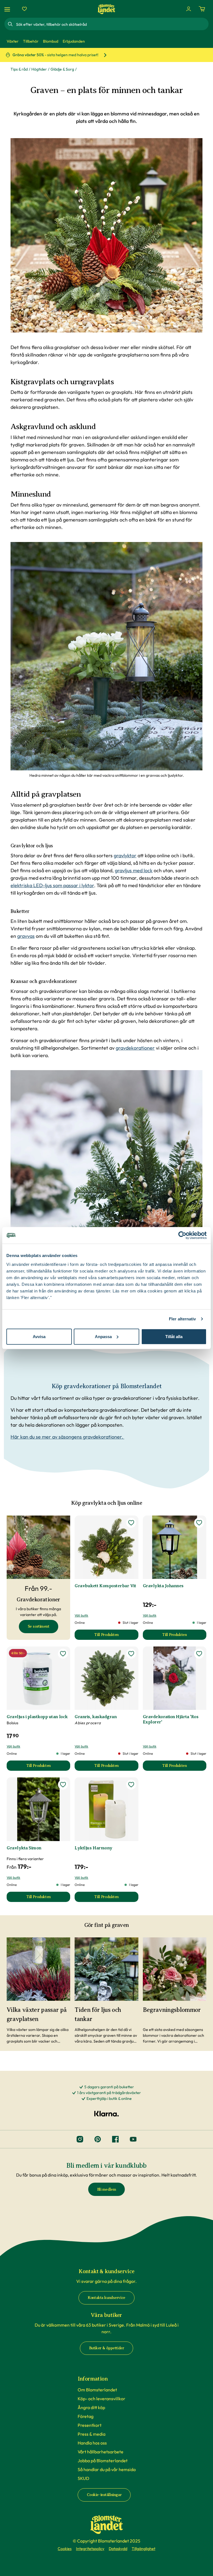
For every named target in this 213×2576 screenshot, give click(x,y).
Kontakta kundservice (106, 2298)
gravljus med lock (134, 870)
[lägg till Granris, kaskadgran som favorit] (131, 1654)
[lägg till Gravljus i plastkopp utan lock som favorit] (63, 1654)
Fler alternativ (182, 1319)
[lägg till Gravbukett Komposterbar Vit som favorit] (131, 1523)
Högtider (39, 69)
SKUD (83, 2478)
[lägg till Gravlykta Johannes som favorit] (199, 1523)
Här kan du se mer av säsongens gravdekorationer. (67, 1437)
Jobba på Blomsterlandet (103, 2461)
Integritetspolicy (90, 2549)
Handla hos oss (92, 2443)
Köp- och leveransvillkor (102, 2399)
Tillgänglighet (144, 2549)
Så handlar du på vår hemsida (107, 2469)
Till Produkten (116, 1636)
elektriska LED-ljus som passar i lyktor (52, 885)
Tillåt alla (174, 1336)
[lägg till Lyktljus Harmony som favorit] (131, 1785)
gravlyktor (125, 855)
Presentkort (90, 2425)
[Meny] (8, 9)
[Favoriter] (24, 9)
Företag (86, 2416)
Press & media (92, 2434)
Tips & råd (19, 69)
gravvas (26, 936)
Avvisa (39, 1336)
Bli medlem (107, 2189)
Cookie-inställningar (104, 2495)
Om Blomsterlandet (97, 2390)
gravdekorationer (135, 1048)
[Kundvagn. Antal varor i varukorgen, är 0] (202, 9)
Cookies (65, 2549)
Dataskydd (118, 2549)
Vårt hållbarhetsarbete (101, 2452)
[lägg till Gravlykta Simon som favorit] (63, 1785)
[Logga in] (189, 9)
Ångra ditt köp (91, 2407)
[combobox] (112, 24)
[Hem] (106, 9)
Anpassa (103, 1336)
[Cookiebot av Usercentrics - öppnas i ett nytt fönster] (182, 1235)
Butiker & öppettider (107, 2348)
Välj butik (81, 1615)
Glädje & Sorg (62, 69)
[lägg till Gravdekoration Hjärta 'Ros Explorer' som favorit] (199, 1654)
